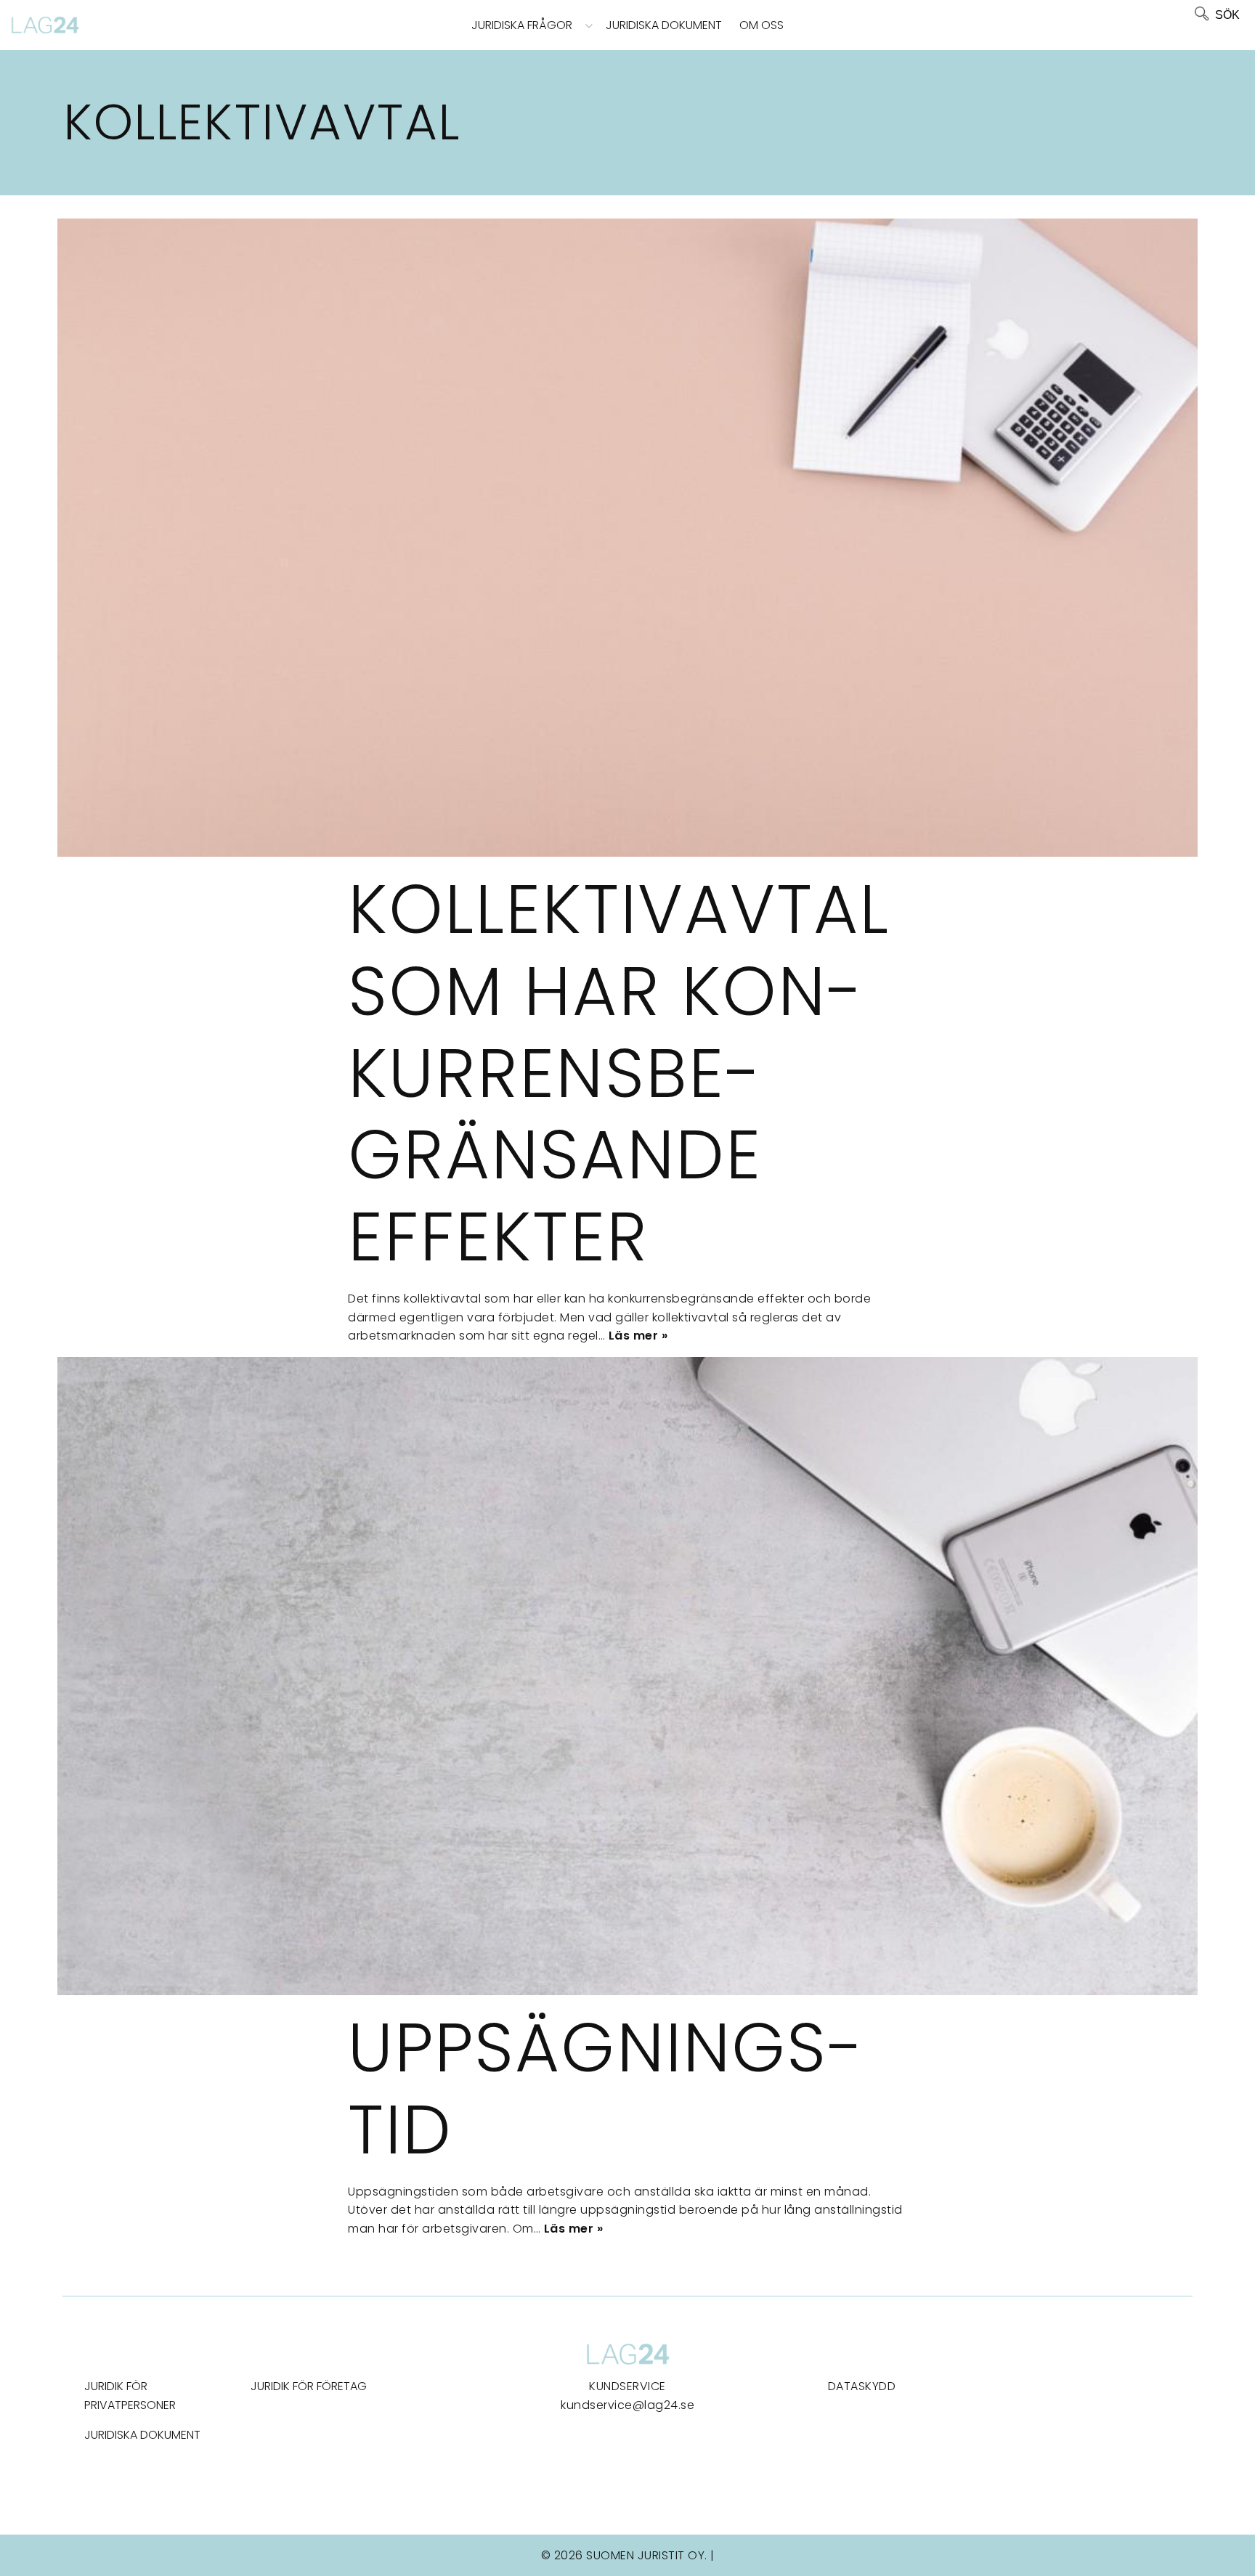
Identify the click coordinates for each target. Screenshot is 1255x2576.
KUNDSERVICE (627, 2386)
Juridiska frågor (522, 25)
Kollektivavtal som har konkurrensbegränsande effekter (619, 1073)
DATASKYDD (862, 2386)
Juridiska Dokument (664, 25)
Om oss (761, 25)
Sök (1227, 15)
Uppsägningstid (605, 2088)
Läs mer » (638, 1336)
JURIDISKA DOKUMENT (142, 2435)
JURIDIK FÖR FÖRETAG (309, 2386)
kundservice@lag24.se (627, 2405)
